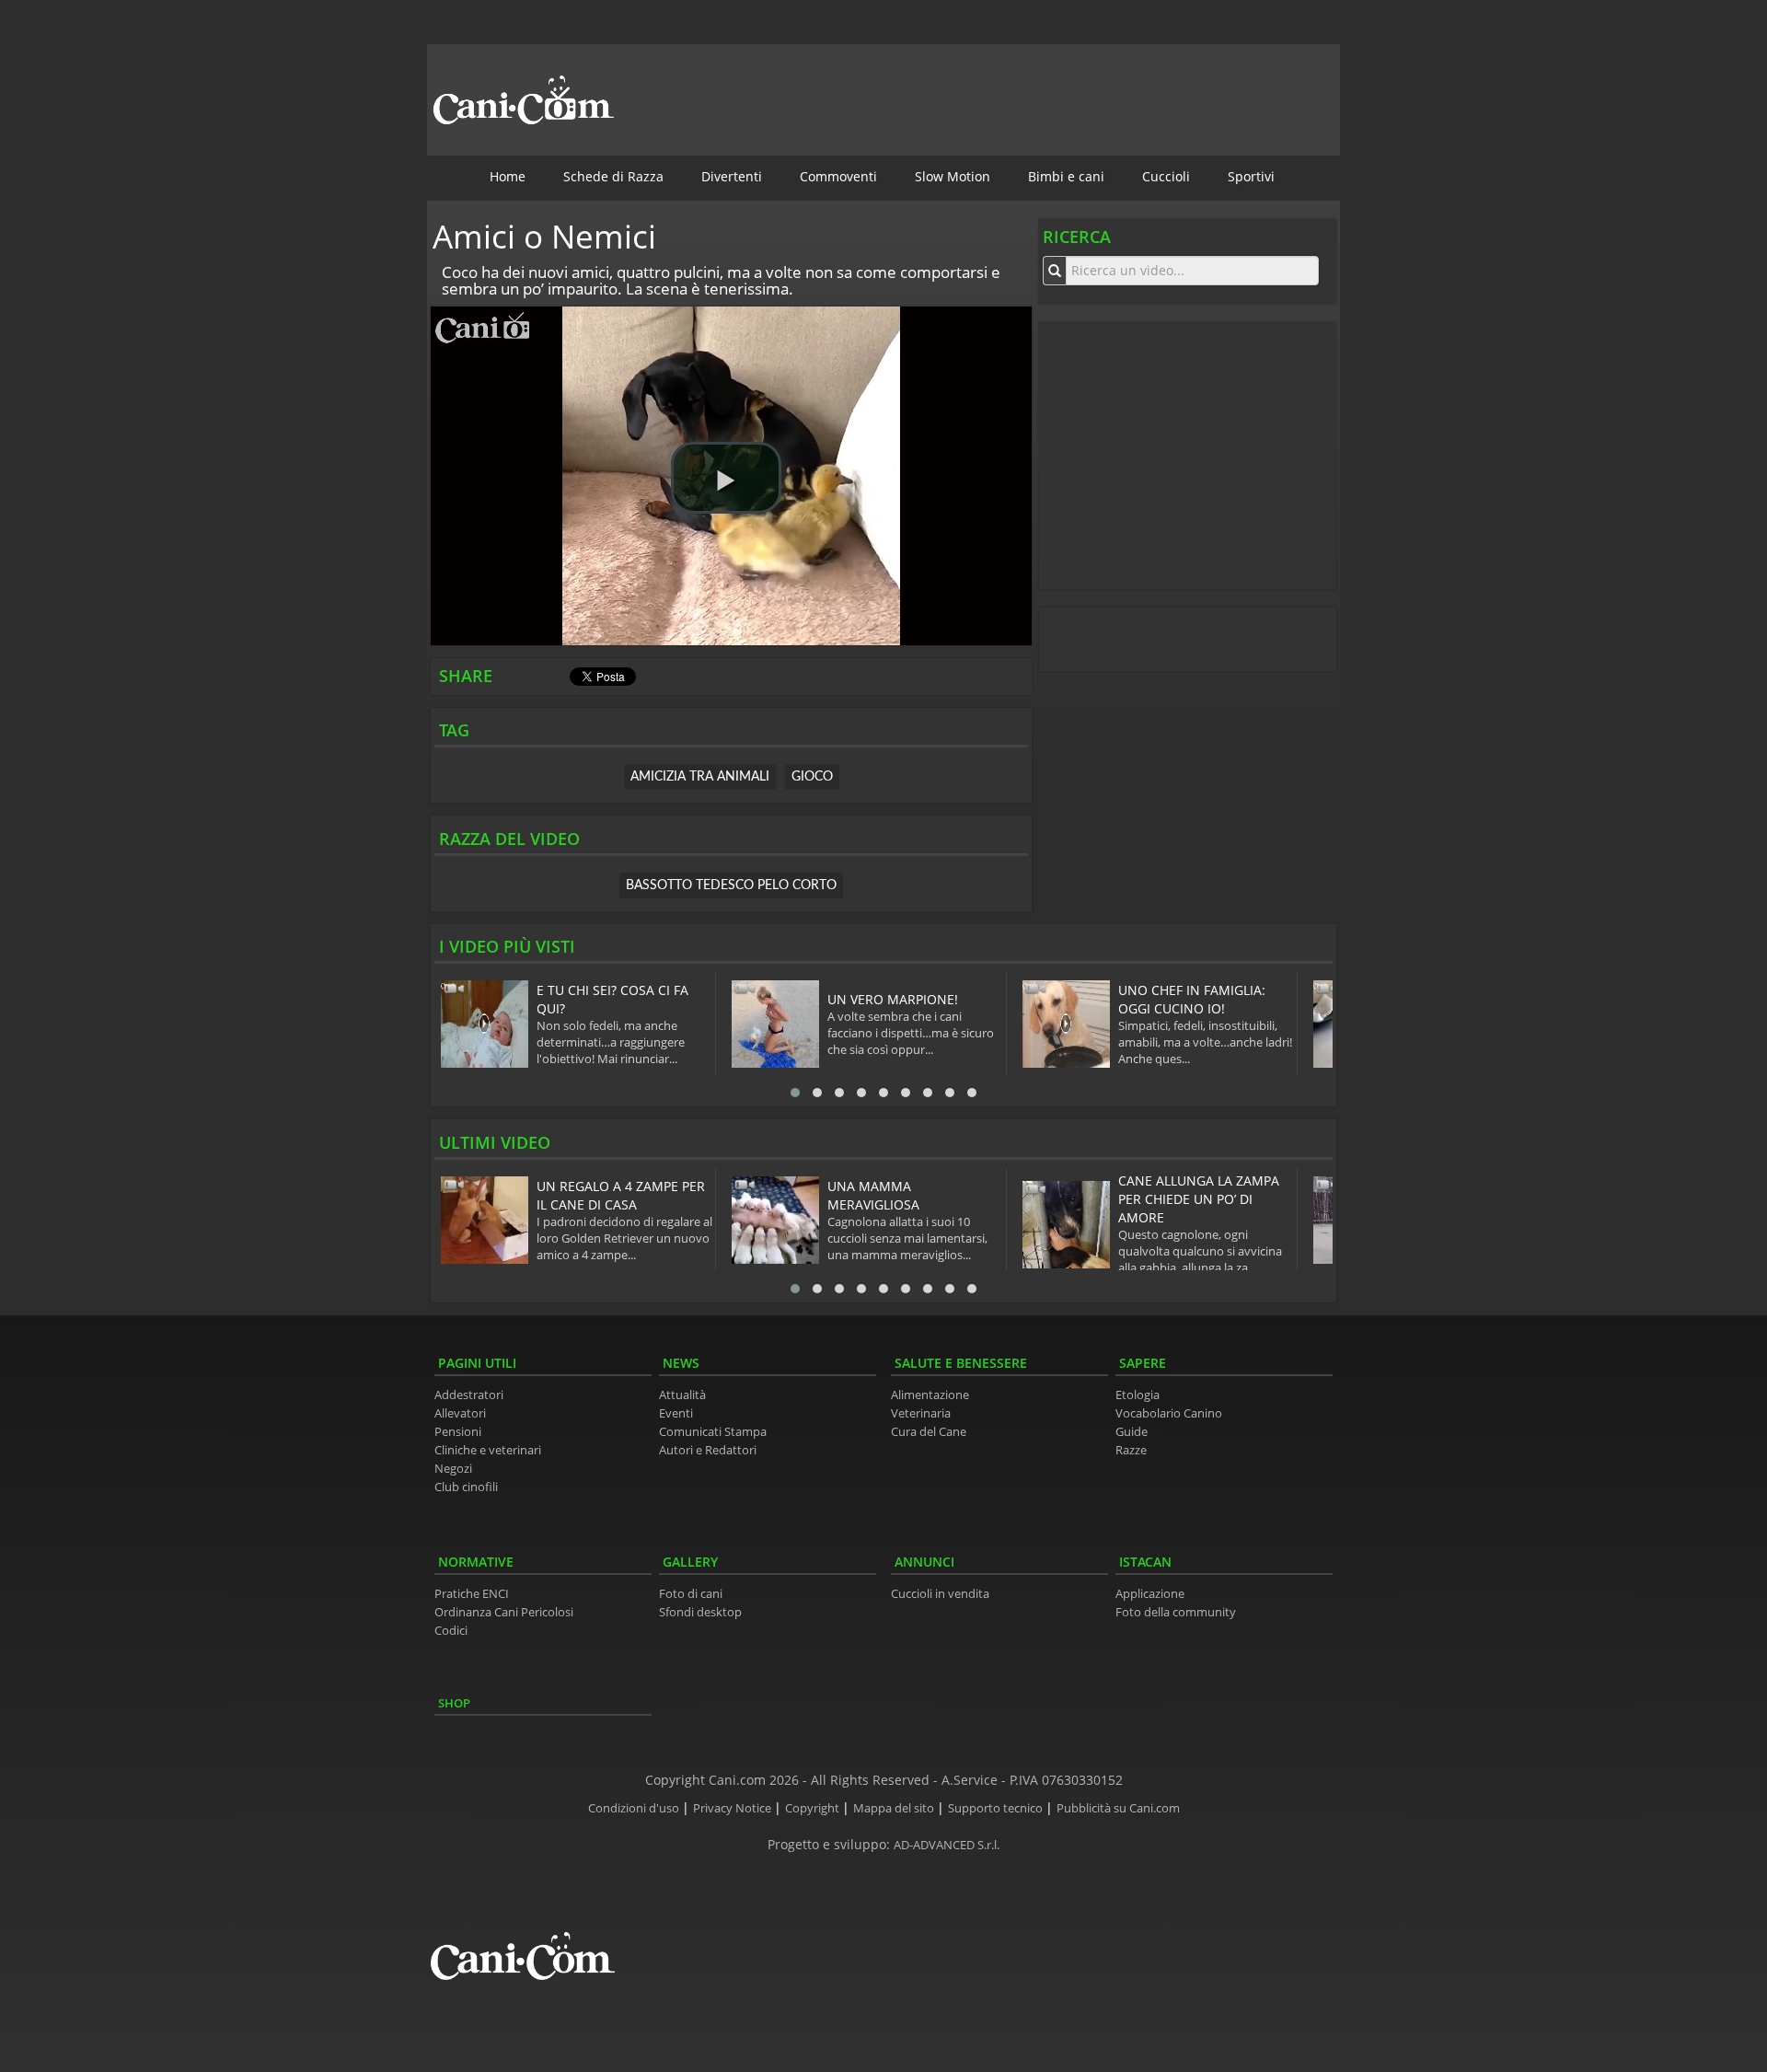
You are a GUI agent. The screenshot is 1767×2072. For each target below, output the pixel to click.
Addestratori (469, 1395)
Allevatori (460, 1413)
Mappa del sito (895, 1808)
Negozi (453, 1469)
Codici (451, 1631)
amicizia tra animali (700, 777)
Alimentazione (930, 1395)
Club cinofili (466, 1487)
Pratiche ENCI (472, 1594)
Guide (1132, 1432)
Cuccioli (1166, 176)
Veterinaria (921, 1413)
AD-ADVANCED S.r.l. (947, 1845)
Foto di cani (691, 1594)
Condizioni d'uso (635, 1808)
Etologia (1138, 1395)
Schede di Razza (613, 176)
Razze (1131, 1450)
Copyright (814, 1808)
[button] (726, 478)
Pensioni (458, 1432)
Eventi (676, 1413)
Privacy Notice (733, 1808)
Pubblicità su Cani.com (1118, 1808)
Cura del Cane (929, 1432)
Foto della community (1176, 1612)
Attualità (682, 1395)
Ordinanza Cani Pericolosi (504, 1612)
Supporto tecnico (997, 1808)
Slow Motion (953, 176)
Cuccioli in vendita (940, 1594)
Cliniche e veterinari (488, 1450)
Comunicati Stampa (713, 1432)
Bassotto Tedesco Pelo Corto (731, 886)
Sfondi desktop (700, 1612)
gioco (812, 777)
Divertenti (732, 176)
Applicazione (1150, 1594)
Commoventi (838, 176)
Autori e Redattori (708, 1450)
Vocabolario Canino (1169, 1413)
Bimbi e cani (1066, 176)
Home (508, 176)
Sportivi (1251, 176)
